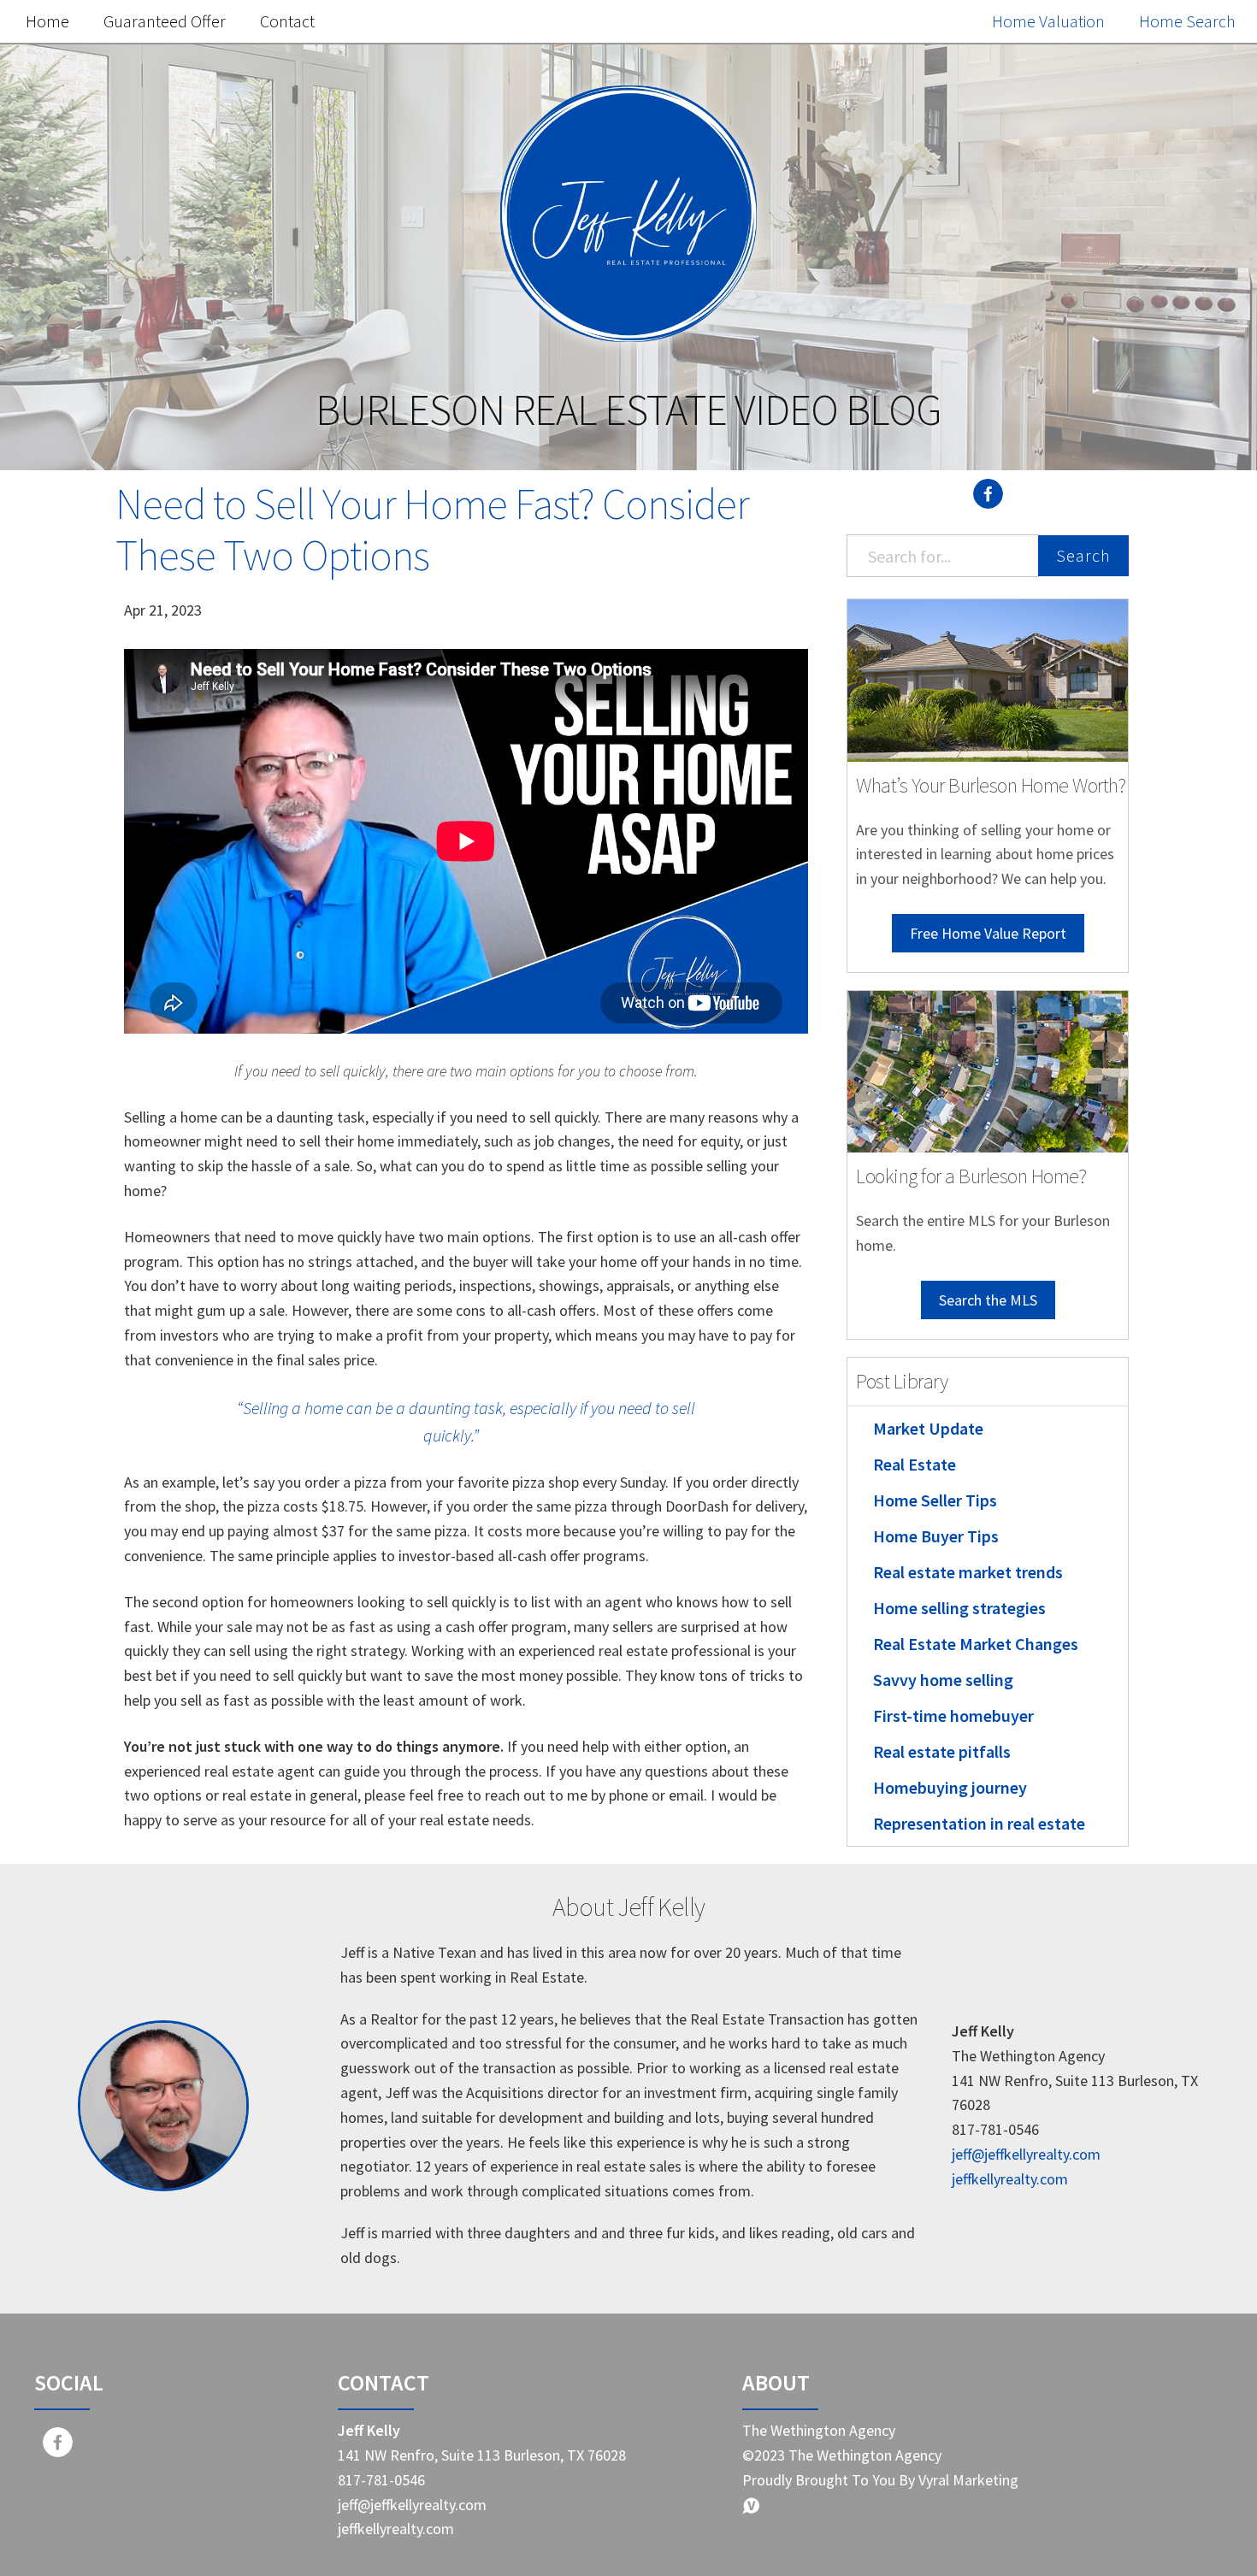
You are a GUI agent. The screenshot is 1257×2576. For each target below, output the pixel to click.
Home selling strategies (959, 1608)
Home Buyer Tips (936, 1536)
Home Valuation (1048, 21)
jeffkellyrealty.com (1010, 2179)
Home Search (1187, 21)
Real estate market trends (968, 1572)
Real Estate (915, 1464)
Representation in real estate (979, 1823)
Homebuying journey (950, 1787)
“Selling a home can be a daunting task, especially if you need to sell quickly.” (466, 1421)
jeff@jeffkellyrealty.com (1026, 2154)
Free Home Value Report (988, 933)
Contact (287, 21)
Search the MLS (988, 1300)
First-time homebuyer (953, 1715)
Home (47, 21)
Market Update (928, 1428)
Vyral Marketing (968, 2480)
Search (1083, 555)
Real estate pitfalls (942, 1751)
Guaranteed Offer (165, 21)
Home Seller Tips (935, 1500)
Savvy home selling (943, 1680)
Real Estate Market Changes (976, 1644)
